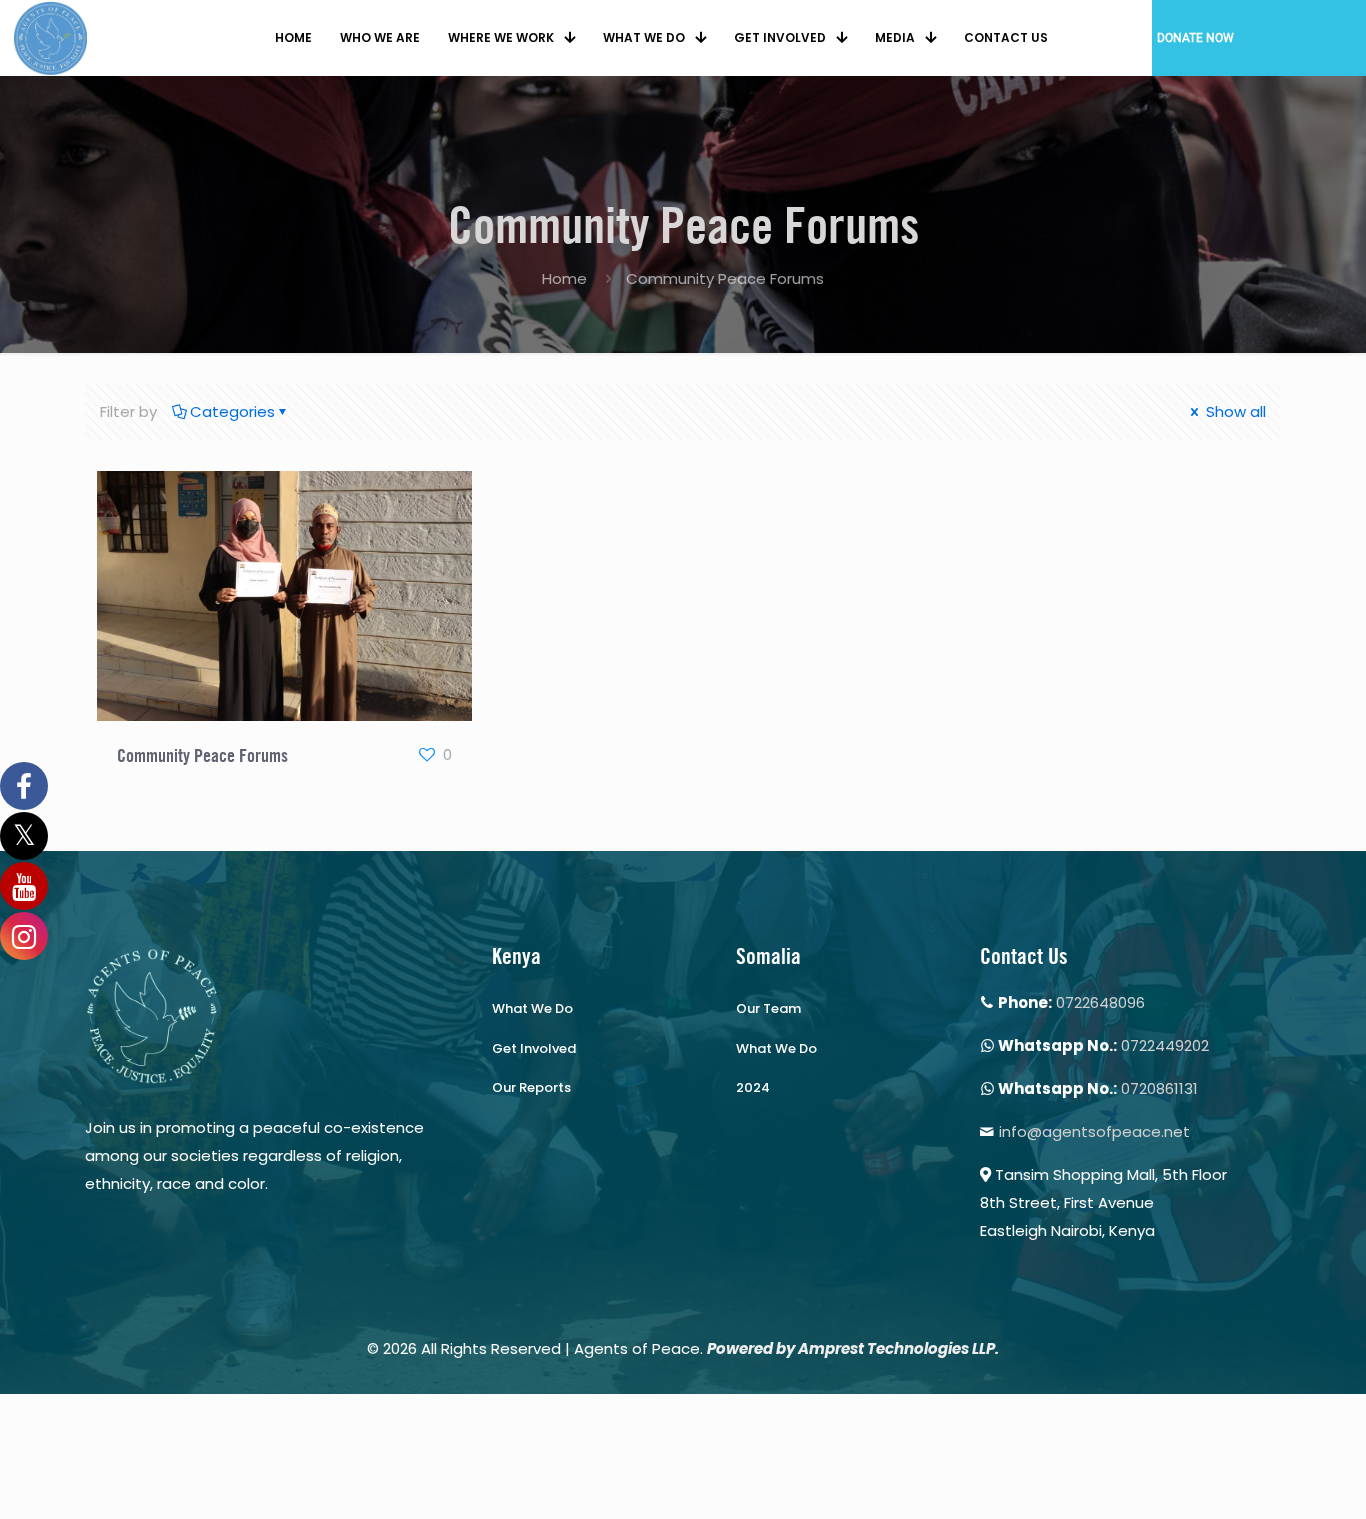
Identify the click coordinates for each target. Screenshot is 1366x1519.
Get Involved (534, 1048)
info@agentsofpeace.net (1094, 1131)
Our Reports (531, 1087)
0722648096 (1100, 1002)
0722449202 (1165, 1045)
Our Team (768, 1008)
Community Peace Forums (202, 755)
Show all (1234, 411)
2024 (753, 1087)
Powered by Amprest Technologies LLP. (853, 1348)
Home (564, 278)
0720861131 (1159, 1088)
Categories (232, 411)
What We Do (532, 1008)
